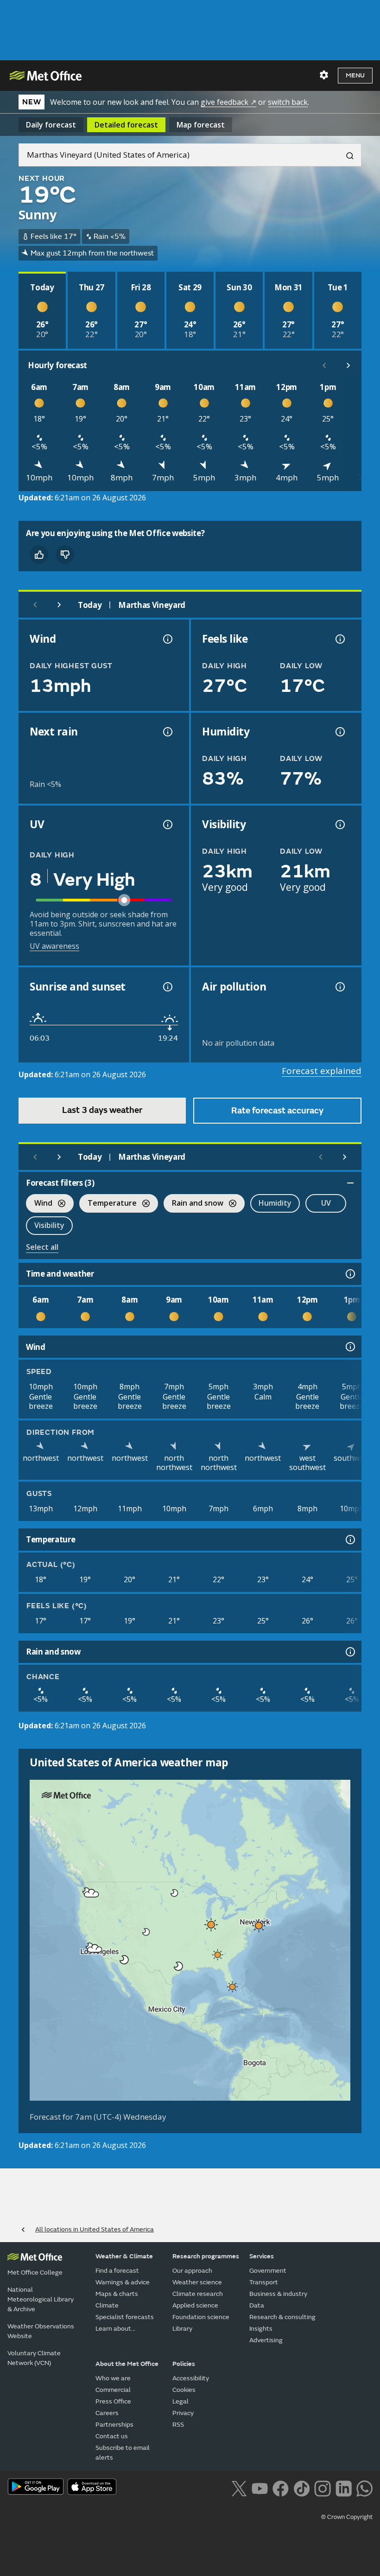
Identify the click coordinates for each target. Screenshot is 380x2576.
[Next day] (59, 605)
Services (262, 2256)
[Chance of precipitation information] (167, 732)
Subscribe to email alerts (123, 2453)
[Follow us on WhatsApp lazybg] (364, 2487)
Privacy (183, 2413)
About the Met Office (127, 2364)
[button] (175, 1893)
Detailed (126, 125)
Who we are (113, 2378)
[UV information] (167, 825)
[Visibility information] (339, 825)
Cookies (184, 2390)
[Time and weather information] (349, 1274)
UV (326, 1203)
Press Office (113, 2401)
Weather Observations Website (41, 2331)
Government (268, 2271)
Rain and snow (193, 1204)
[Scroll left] (324, 365)
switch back (288, 102)
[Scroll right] (348, 365)
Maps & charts (117, 2294)
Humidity (275, 1203)
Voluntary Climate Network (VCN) (34, 2358)
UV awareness (54, 946)
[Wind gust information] (167, 639)
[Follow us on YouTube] (260, 2487)
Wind (39, 1204)
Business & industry (278, 2294)
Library (182, 2329)
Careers (107, 2413)
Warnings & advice (123, 2282)
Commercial (113, 2390)
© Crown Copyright (347, 2517)
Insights (261, 2329)
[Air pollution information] (339, 987)
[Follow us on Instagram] (322, 2487)
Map (201, 125)
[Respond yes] (39, 555)
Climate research (198, 2294)
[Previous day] (35, 605)
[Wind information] (349, 1347)
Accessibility (191, 2378)
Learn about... (115, 2329)
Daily (51, 125)
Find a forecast (117, 2271)
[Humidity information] (339, 732)
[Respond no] (65, 555)
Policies (184, 2364)
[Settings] (324, 75)
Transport (264, 2282)
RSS (178, 2425)
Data (257, 2305)
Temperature (108, 1204)
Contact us (112, 2436)
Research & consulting (282, 2317)
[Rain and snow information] (349, 1652)
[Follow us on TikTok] (301, 2487)
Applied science (195, 2305)
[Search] (346, 155)
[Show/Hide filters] (350, 1183)
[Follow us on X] (239, 2487)
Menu (355, 75)
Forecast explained (322, 1071)
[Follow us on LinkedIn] (344, 2487)
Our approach (192, 2271)
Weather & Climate (124, 2256)
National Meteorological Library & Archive (41, 2299)
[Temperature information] (349, 1540)
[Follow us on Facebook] (281, 2487)
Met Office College (35, 2272)
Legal (180, 2401)
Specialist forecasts (125, 2317)
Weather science (197, 2282)
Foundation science (201, 2317)
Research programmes (206, 2256)
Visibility (49, 1225)
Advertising (266, 2340)
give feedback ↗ (228, 102)
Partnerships (114, 2425)
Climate (107, 2305)
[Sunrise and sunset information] (167, 987)
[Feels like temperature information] (339, 639)
